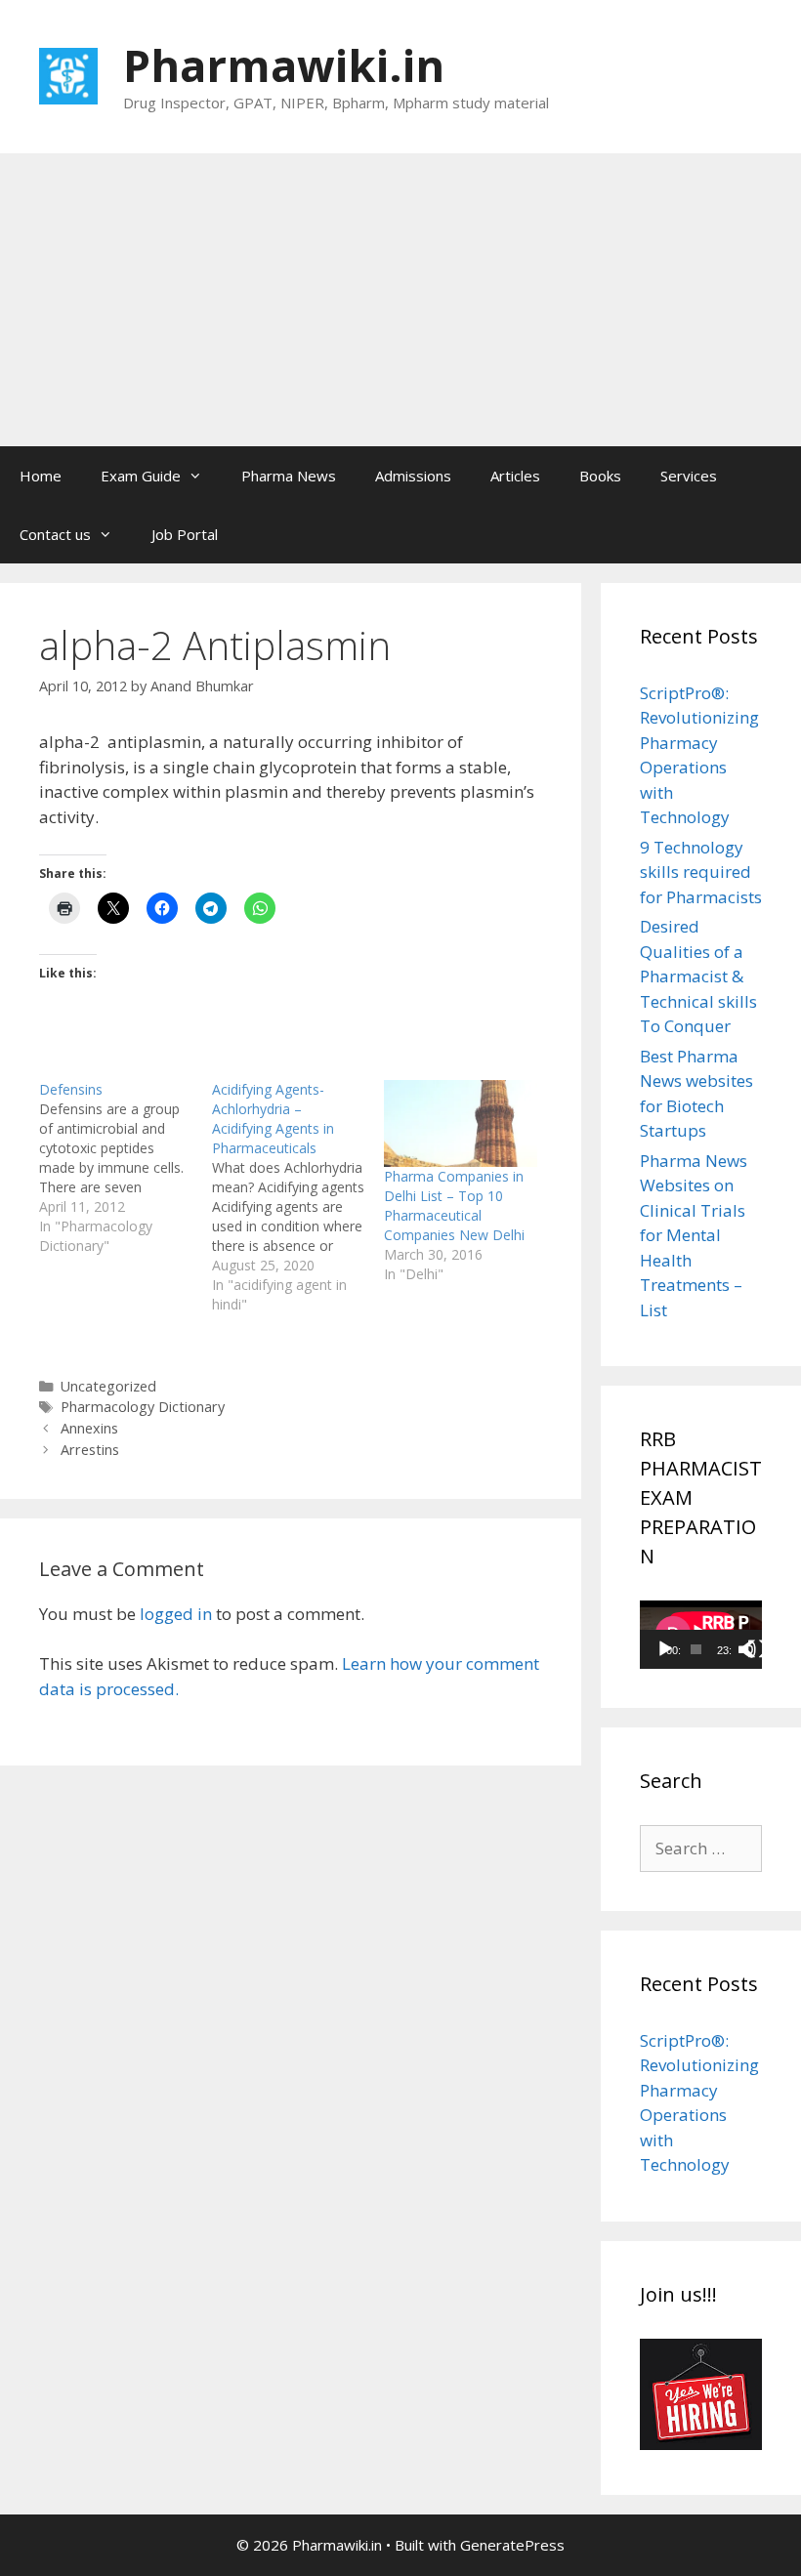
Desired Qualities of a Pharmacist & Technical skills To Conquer (698, 976)
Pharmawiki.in (284, 65)
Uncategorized (108, 1386)
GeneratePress (512, 2545)
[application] (701, 1635)
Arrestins (90, 1450)
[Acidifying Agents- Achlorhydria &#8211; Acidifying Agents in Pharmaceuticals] (298, 1197)
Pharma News (289, 476)
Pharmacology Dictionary (143, 1407)
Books (600, 476)
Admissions (413, 476)
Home (41, 476)
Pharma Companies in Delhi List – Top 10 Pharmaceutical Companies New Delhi (454, 1205)
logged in (176, 1614)
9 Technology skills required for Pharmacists (701, 872)
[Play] (665, 1649)
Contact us (55, 534)
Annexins (89, 1428)
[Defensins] (126, 1168)
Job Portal (185, 534)
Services (689, 476)
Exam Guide (141, 476)
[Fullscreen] (757, 1649)
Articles (515, 476)
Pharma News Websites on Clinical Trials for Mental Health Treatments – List (694, 1235)
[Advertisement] (400, 300)
